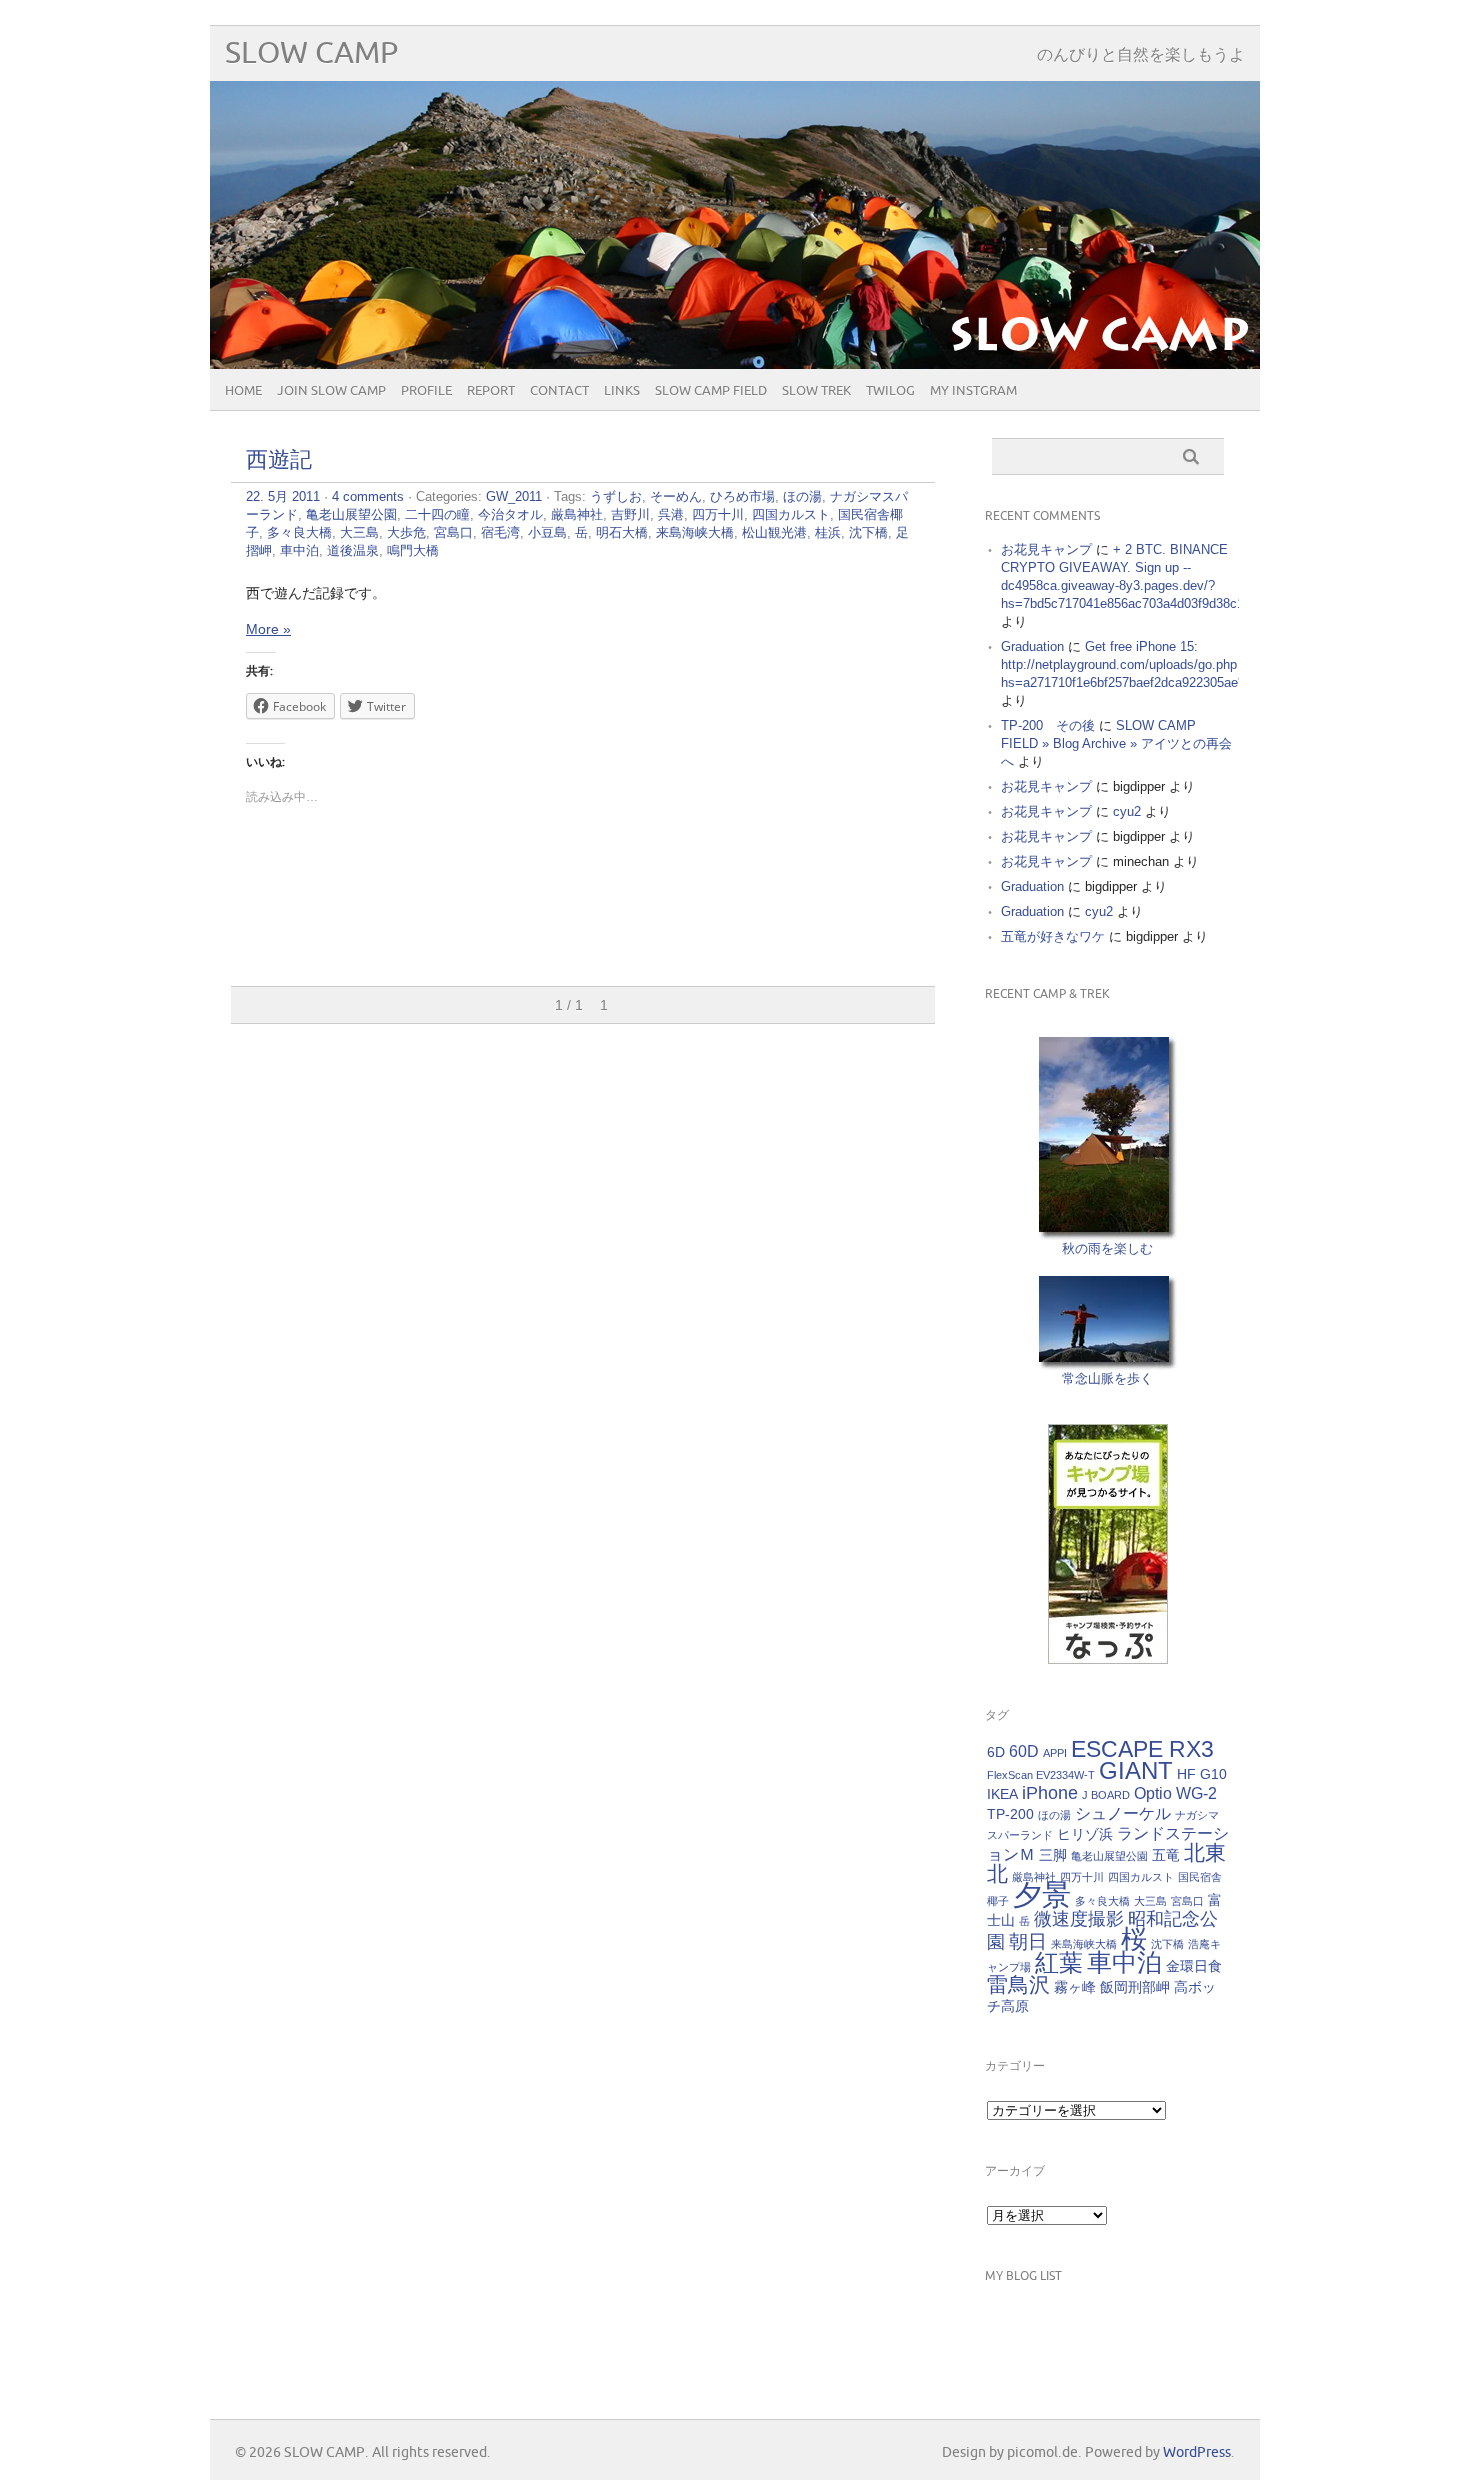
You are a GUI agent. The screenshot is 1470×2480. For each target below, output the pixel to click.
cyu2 (1127, 811)
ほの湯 (802, 496)
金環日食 (1194, 1966)
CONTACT (559, 391)
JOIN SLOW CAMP (331, 391)
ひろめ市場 (742, 496)
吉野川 (630, 514)
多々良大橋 (299, 532)
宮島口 (453, 532)
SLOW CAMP (311, 53)
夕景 (1042, 1894)
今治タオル (510, 514)
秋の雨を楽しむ (1107, 1248)
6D (996, 1752)
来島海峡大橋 (695, 532)
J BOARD (1106, 1795)
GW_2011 (514, 496)
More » (268, 629)
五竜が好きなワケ (1053, 936)
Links (622, 391)
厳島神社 (577, 514)
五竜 (1166, 1855)
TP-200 (1010, 1814)
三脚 (1053, 1855)
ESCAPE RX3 (1142, 1749)
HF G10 (1202, 1774)
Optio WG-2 (1175, 1793)
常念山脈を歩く (1107, 1378)
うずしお (616, 496)
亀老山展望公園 (351, 514)
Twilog (890, 391)
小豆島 (547, 532)
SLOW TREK (816, 391)
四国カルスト (791, 514)
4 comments (368, 496)
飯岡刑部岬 (1135, 1987)
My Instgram (973, 391)
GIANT (1136, 1770)
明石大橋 (622, 532)
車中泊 (299, 550)
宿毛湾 (500, 532)
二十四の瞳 (437, 514)
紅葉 (1059, 1962)
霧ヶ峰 (1075, 1987)
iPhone (1050, 1793)
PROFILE (426, 391)
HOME (243, 391)
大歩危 (406, 532)
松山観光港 (774, 532)
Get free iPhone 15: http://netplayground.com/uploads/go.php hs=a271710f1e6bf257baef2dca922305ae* (1122, 664)
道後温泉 (353, 550)
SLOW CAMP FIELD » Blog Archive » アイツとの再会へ (1116, 743)
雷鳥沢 (1018, 1985)
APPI (1055, 1753)
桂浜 (828, 532)
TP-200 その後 (1048, 725)
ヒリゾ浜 (1085, 1834)
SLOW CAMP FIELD (711, 391)
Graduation (1032, 646)
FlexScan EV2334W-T (1041, 1775)
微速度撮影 (1079, 1919)
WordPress (1197, 2452)
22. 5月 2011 (283, 496)
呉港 (671, 514)
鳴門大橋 (413, 550)
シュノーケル (1123, 1813)
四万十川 (718, 514)
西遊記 (279, 460)
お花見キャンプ (1046, 549)
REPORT (491, 391)
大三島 (359, 532)
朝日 (1028, 1941)
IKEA (1002, 1794)
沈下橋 (868, 532)
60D (1024, 1751)
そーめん (676, 496)
